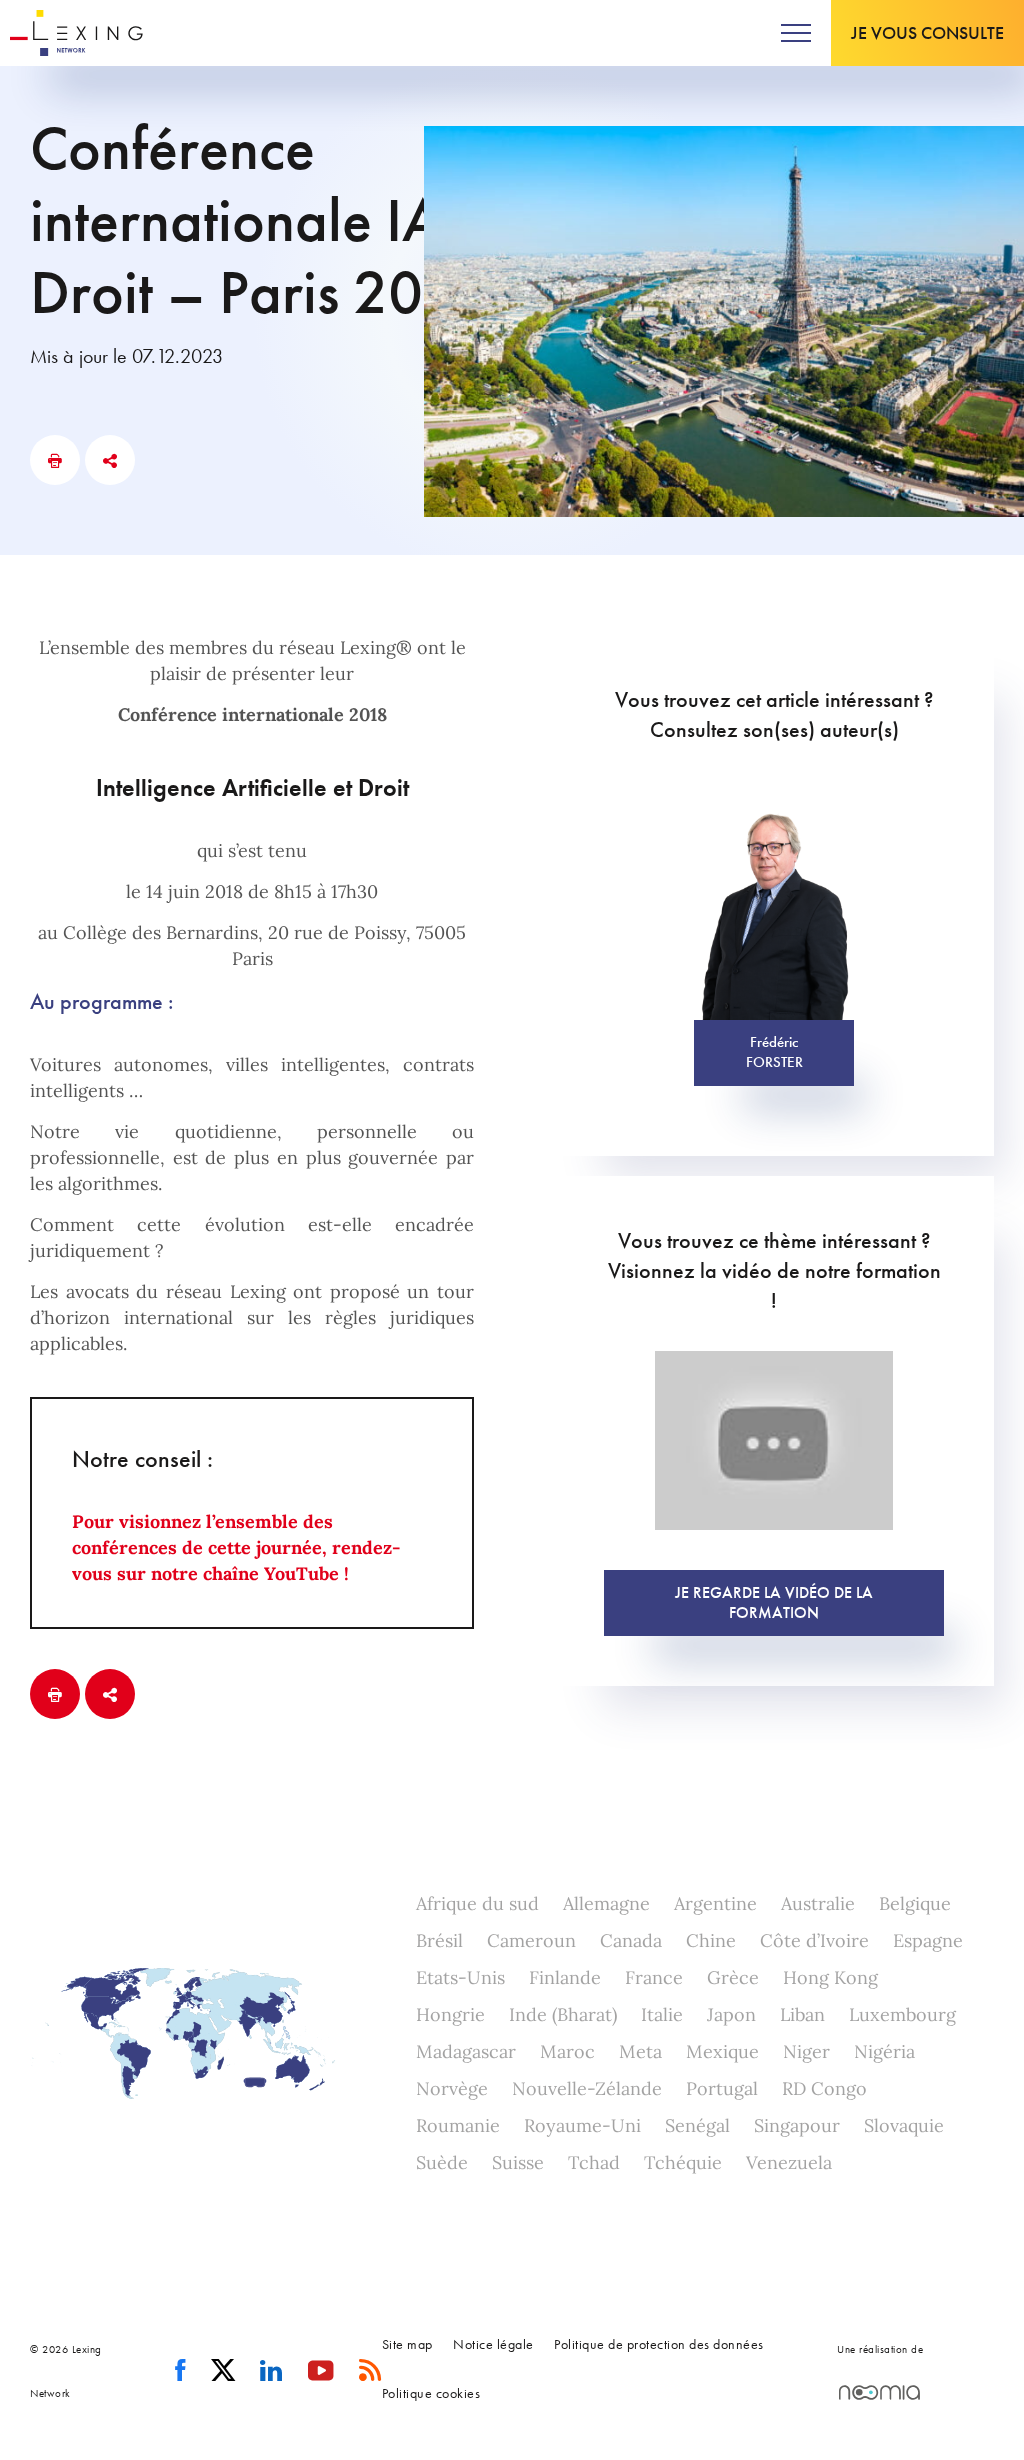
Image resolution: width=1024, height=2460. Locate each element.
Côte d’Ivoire (814, 1940)
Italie (662, 2014)
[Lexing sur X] (223, 2371)
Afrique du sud (477, 1903)
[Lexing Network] (76, 33)
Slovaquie (904, 2125)
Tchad (594, 2162)
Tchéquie (683, 2162)
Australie (818, 1903)
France (654, 1977)
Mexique (722, 2051)
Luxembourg (902, 2014)
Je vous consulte (927, 32)
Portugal (722, 2088)
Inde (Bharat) (563, 2014)
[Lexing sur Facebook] (180, 2371)
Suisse (518, 2162)
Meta (640, 2051)
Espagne (928, 1940)
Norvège (452, 2088)
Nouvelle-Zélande (587, 2088)
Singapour (797, 2125)
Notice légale (493, 2344)
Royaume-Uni (582, 2125)
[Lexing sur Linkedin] (271, 2371)
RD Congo (824, 2088)
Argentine (715, 1903)
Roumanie (458, 2125)
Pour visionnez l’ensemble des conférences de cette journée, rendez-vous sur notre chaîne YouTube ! (236, 1547)
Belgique (915, 1903)
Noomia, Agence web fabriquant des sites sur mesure (879, 2392)
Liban (802, 2014)
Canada (631, 1940)
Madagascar (466, 2051)
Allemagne (606, 1903)
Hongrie (450, 2014)
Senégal (697, 2125)
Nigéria (884, 2051)
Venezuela (789, 2162)
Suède (442, 2162)
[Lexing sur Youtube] (321, 2371)
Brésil (439, 1940)
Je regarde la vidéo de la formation (774, 1602)
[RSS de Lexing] (370, 2371)
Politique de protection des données (659, 2344)
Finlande (565, 1977)
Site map (407, 2344)
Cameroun (531, 1940)
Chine (711, 1940)
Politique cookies (431, 2393)
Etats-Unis (460, 1977)
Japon (731, 2014)
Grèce (733, 1977)
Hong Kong (830, 1977)
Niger (806, 2051)
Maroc (567, 2051)
